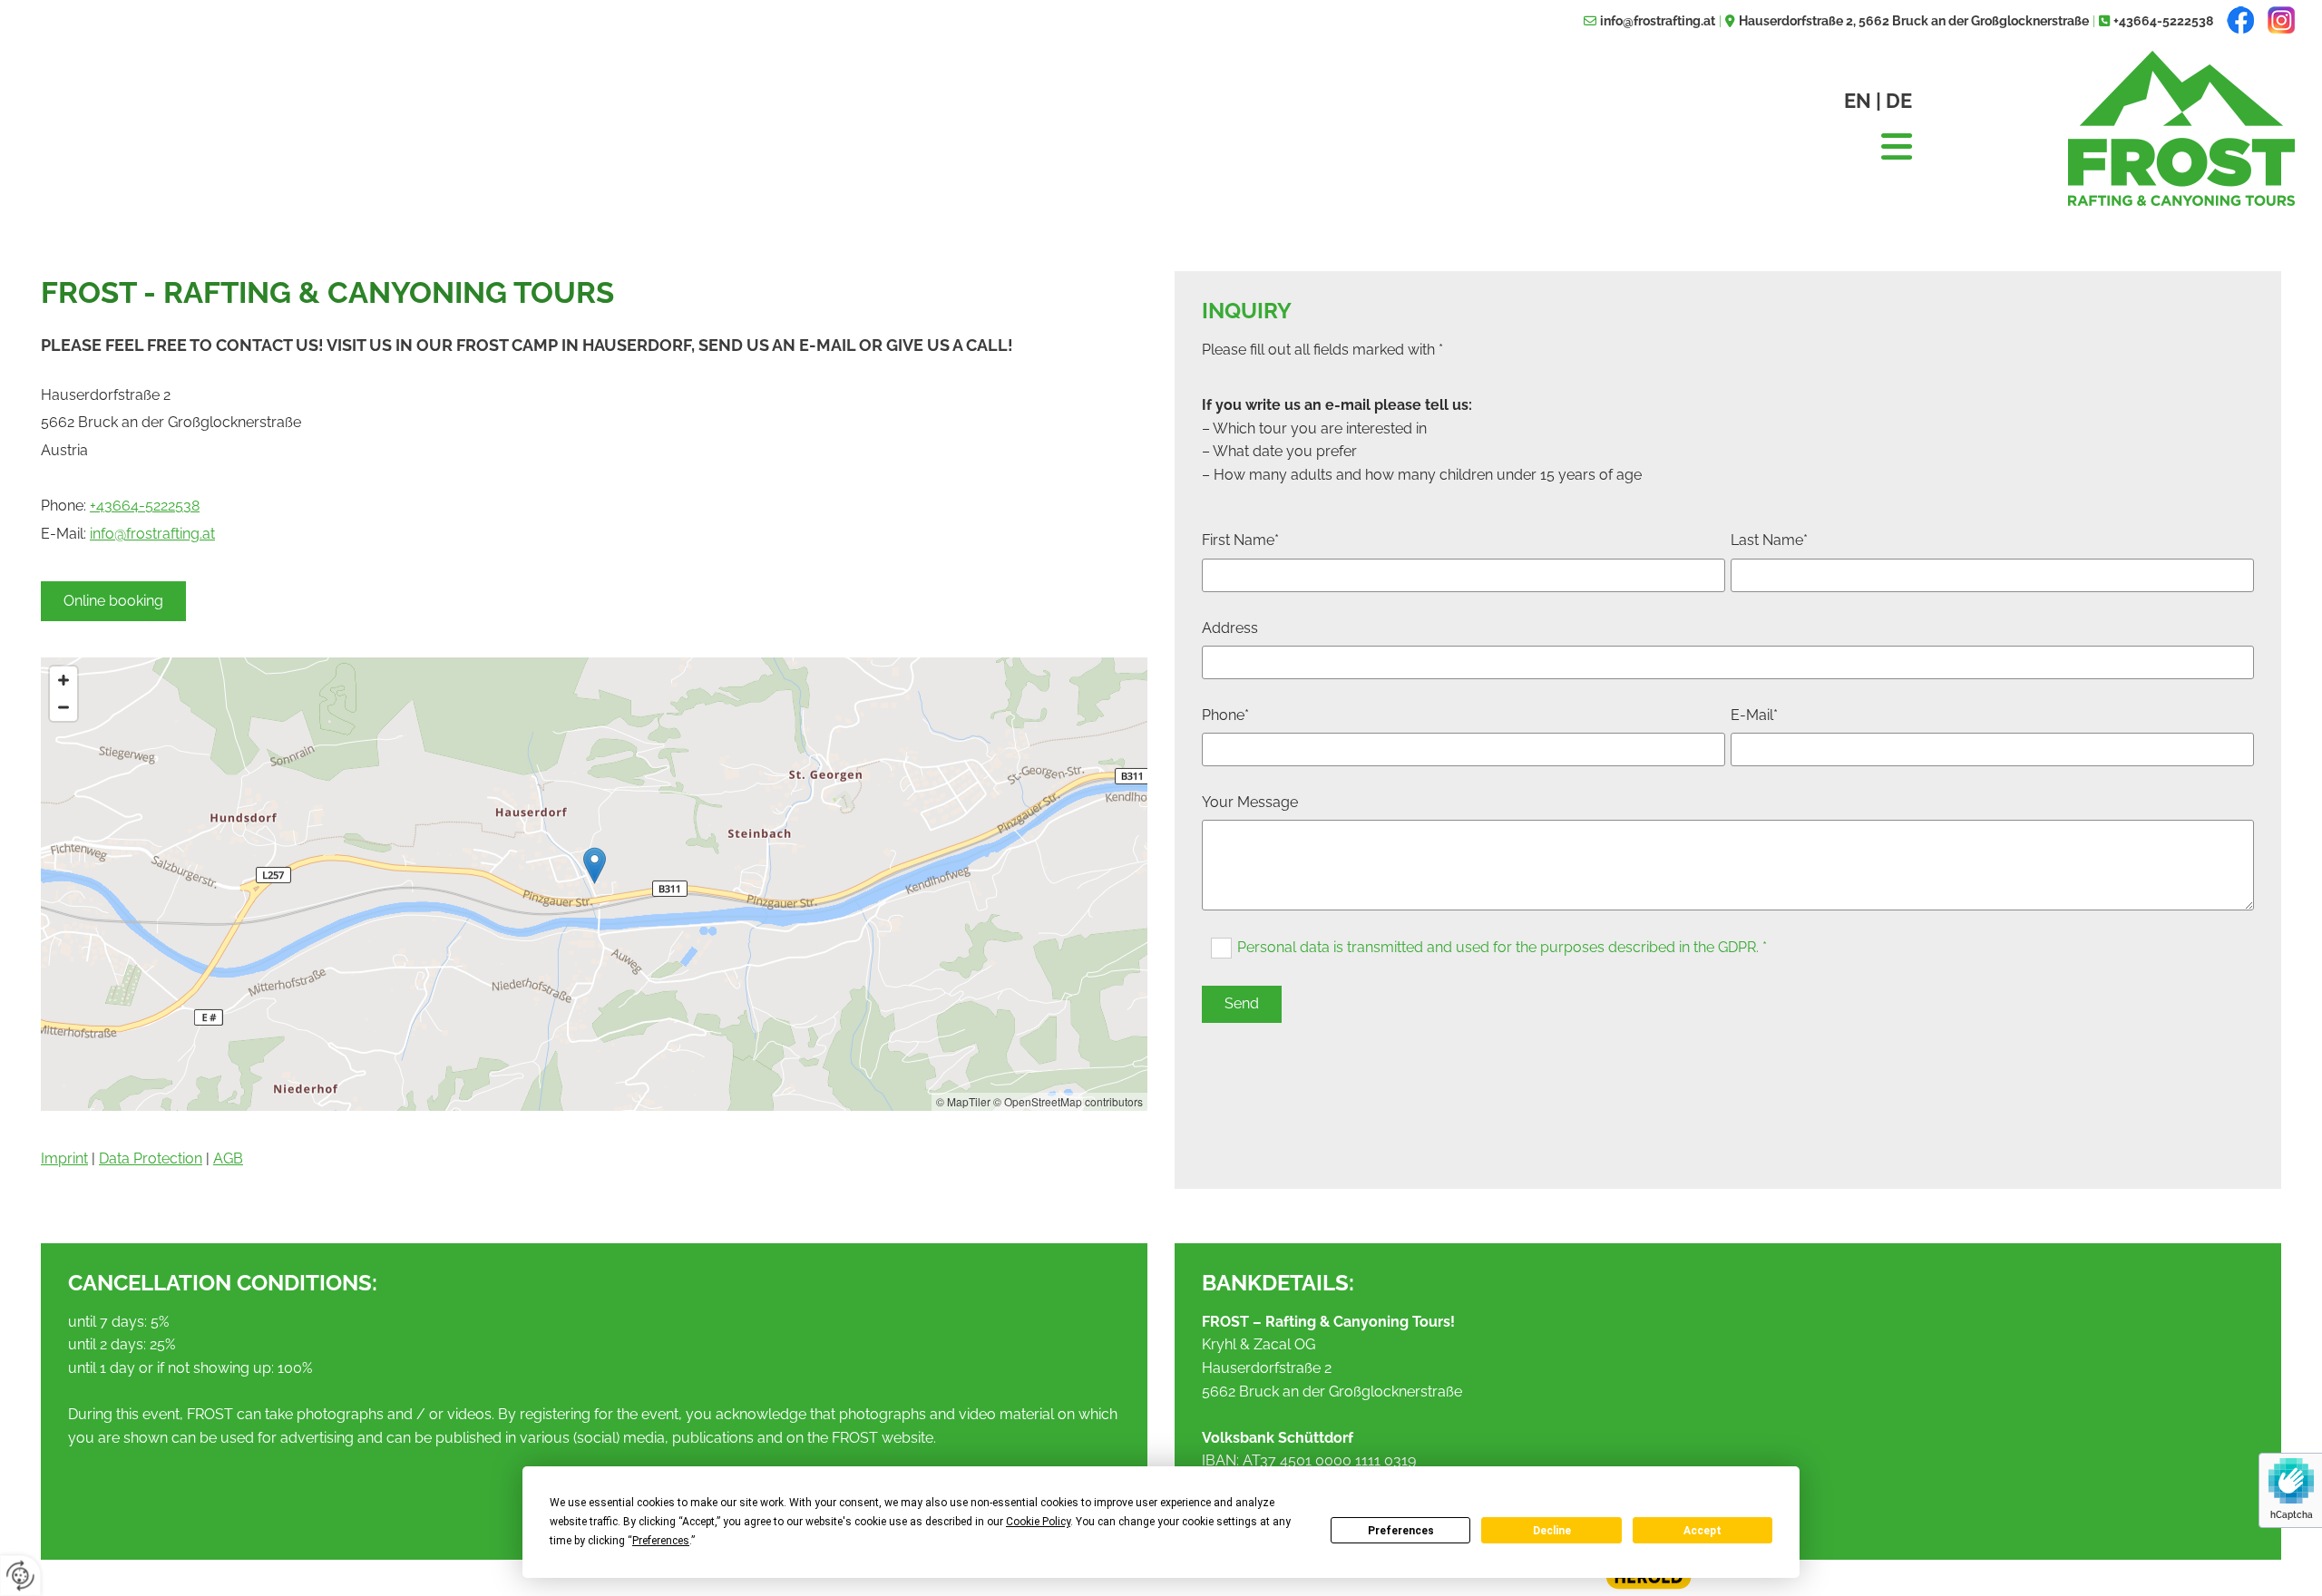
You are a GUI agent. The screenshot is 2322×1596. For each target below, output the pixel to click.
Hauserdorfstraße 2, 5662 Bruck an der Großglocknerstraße (1914, 21)
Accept (1702, 1531)
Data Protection (151, 1158)
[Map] (594, 884)
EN (1858, 101)
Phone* (1225, 715)
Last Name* (1769, 540)
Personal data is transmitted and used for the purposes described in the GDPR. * (1502, 947)
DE (1899, 101)
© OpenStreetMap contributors (1068, 1101)
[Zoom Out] (63, 707)
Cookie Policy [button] (1038, 1522)
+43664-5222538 (2163, 21)
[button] (113, 601)
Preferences (1401, 1531)
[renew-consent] (20, 1576)
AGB (228, 1158)
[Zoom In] (63, 680)
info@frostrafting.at (1658, 21)
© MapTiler (963, 1101)
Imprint (64, 1158)
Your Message (1250, 802)
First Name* (1240, 540)
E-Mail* (1754, 715)
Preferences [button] (661, 1541)
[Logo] (2117, 128)
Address (1230, 628)
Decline (1552, 1531)
